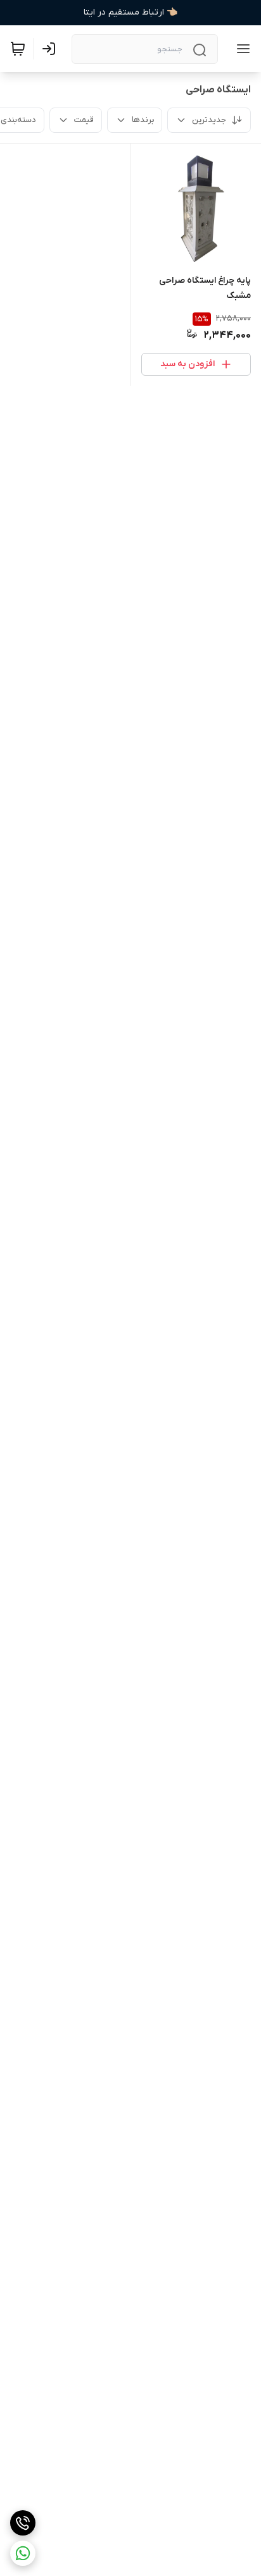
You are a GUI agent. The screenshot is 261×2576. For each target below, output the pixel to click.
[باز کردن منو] (241, 49)
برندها (143, 120)
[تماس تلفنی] (23, 2523)
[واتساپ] (23, 2553)
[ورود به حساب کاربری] (51, 49)
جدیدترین (209, 120)
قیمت (84, 120)
